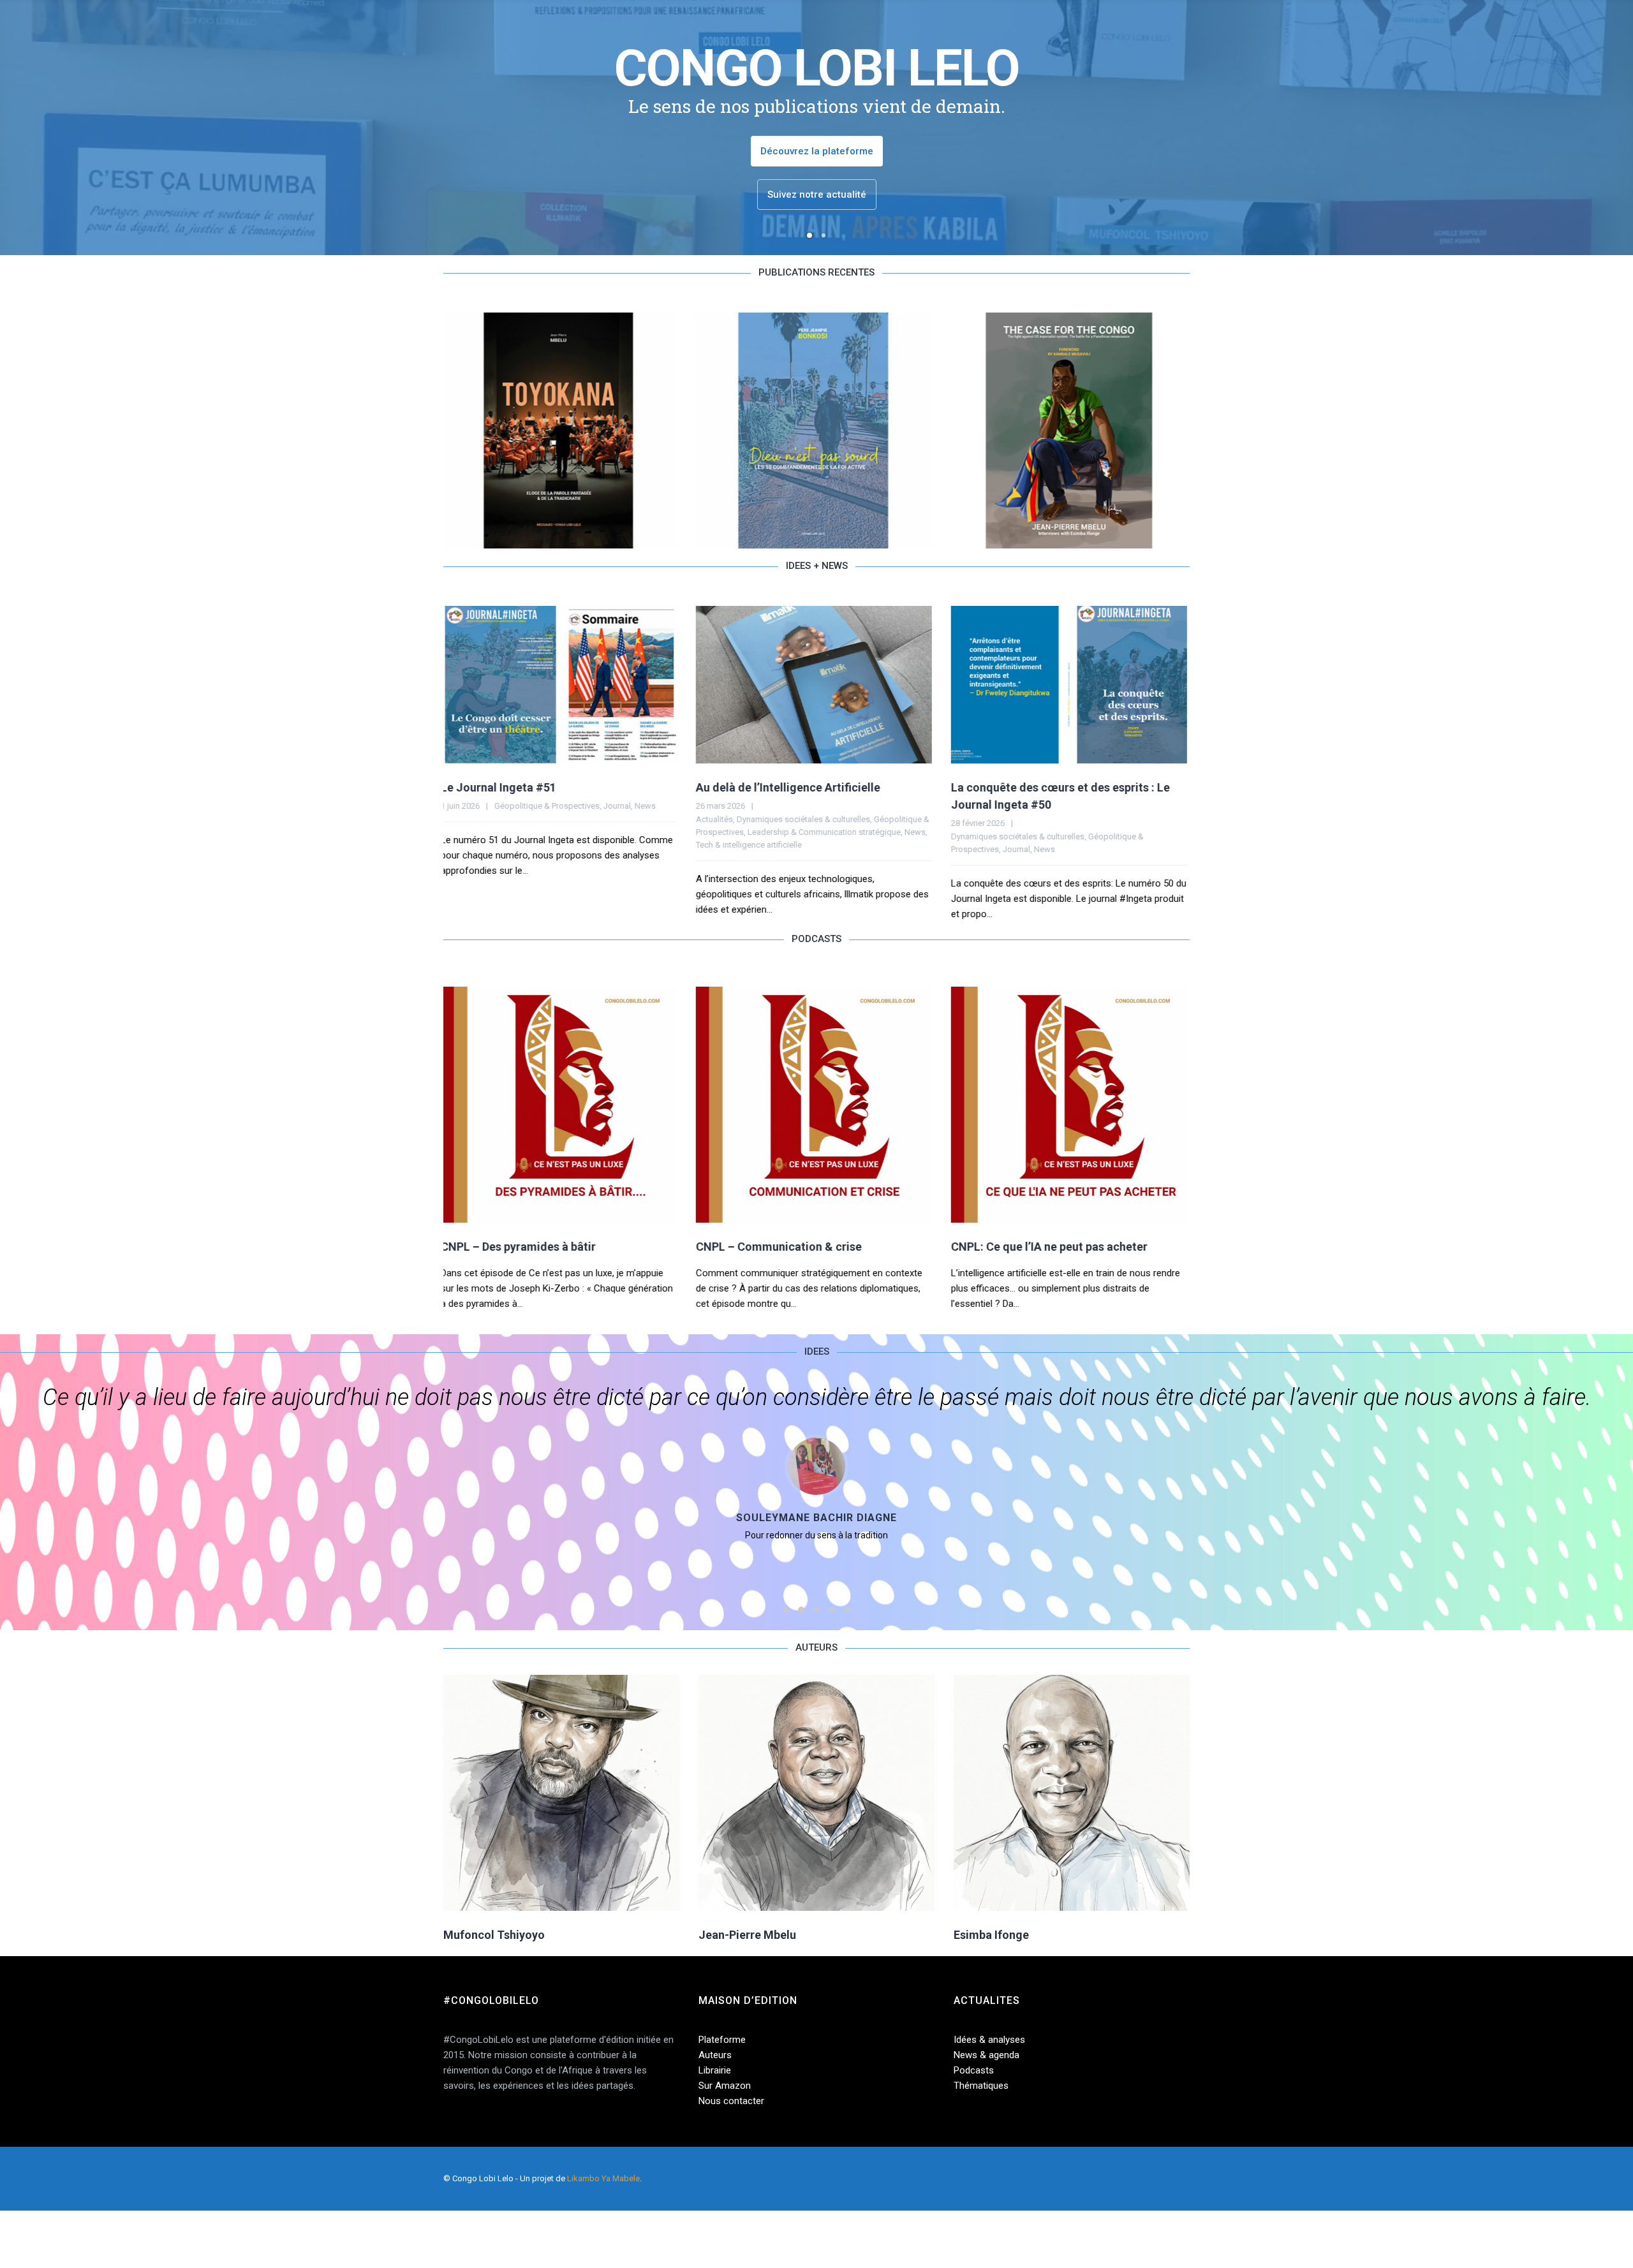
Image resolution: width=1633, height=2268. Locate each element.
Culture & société (985, 819)
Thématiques (981, 2086)
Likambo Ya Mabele (603, 2178)
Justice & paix (979, 832)
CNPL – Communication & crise (526, 1247)
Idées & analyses (989, 2040)
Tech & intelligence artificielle (496, 845)
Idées (1167, 819)
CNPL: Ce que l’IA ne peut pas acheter (797, 1247)
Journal (764, 849)
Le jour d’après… (997, 787)
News (662, 832)
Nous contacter (731, 2101)
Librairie (715, 2070)
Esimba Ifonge (991, 1935)
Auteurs (715, 2055)
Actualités (462, 819)
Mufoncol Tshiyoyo (494, 1935)
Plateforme (722, 2040)
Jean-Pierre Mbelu (747, 1935)
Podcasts (974, 2070)
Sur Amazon (725, 2086)
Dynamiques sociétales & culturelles (551, 819)
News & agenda (986, 2055)
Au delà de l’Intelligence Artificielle (536, 787)
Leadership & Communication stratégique (572, 832)
